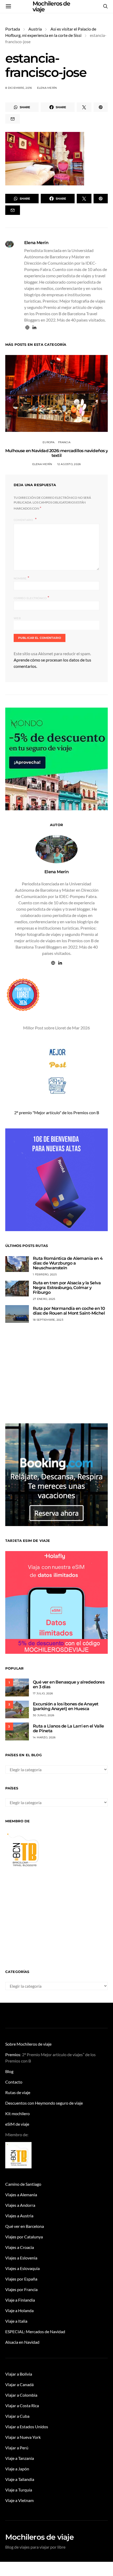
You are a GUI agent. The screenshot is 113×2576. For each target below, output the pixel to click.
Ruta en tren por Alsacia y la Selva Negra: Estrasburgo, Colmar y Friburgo (67, 1288)
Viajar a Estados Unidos (27, 2427)
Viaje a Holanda (19, 2310)
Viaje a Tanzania (20, 2458)
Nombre (21, 578)
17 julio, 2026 (43, 1693)
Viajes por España (21, 2279)
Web (17, 618)
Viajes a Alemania (21, 2195)
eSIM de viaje (17, 2124)
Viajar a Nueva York (23, 2437)
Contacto (14, 2082)
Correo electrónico (31, 598)
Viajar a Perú (17, 2448)
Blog (9, 2071)
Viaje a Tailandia (20, 2479)
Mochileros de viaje (39, 2537)
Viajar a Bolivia (19, 2374)
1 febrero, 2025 (45, 1274)
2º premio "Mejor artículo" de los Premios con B (57, 1112)
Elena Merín (47, 88)
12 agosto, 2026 (69, 464)
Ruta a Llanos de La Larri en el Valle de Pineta (68, 1728)
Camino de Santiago (23, 2184)
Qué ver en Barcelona (25, 2226)
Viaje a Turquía (19, 2490)
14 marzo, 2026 (44, 1737)
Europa (49, 442)
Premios (13, 2054)
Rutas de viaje (18, 2092)
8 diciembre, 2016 (19, 88)
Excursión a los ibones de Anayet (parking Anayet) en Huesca (66, 1706)
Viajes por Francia (21, 2289)
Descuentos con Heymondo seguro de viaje (44, 2103)
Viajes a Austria (19, 2216)
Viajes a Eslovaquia (22, 2268)
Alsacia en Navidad (22, 2342)
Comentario (24, 520)
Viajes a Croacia (20, 2247)
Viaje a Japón (17, 2469)
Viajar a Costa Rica (22, 2405)
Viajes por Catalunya (24, 2237)
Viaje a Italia (16, 2321)
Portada (13, 29)
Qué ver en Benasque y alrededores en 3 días (69, 1684)
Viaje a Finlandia (20, 2300)
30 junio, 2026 (44, 1715)
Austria (35, 29)
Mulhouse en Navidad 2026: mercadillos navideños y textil (56, 453)
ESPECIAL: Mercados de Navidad (35, 2331)
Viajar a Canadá (19, 2384)
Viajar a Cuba (17, 2416)
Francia (64, 442)
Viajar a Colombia (21, 2395)
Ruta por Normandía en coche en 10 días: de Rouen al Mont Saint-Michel (69, 1311)
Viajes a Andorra (20, 2205)
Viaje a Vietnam (19, 2500)
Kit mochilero (17, 2113)
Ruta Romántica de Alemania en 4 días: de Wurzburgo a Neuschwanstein (68, 1263)
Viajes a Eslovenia (21, 2258)
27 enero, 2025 (44, 1299)
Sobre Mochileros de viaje (28, 2044)
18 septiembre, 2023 (48, 1320)
